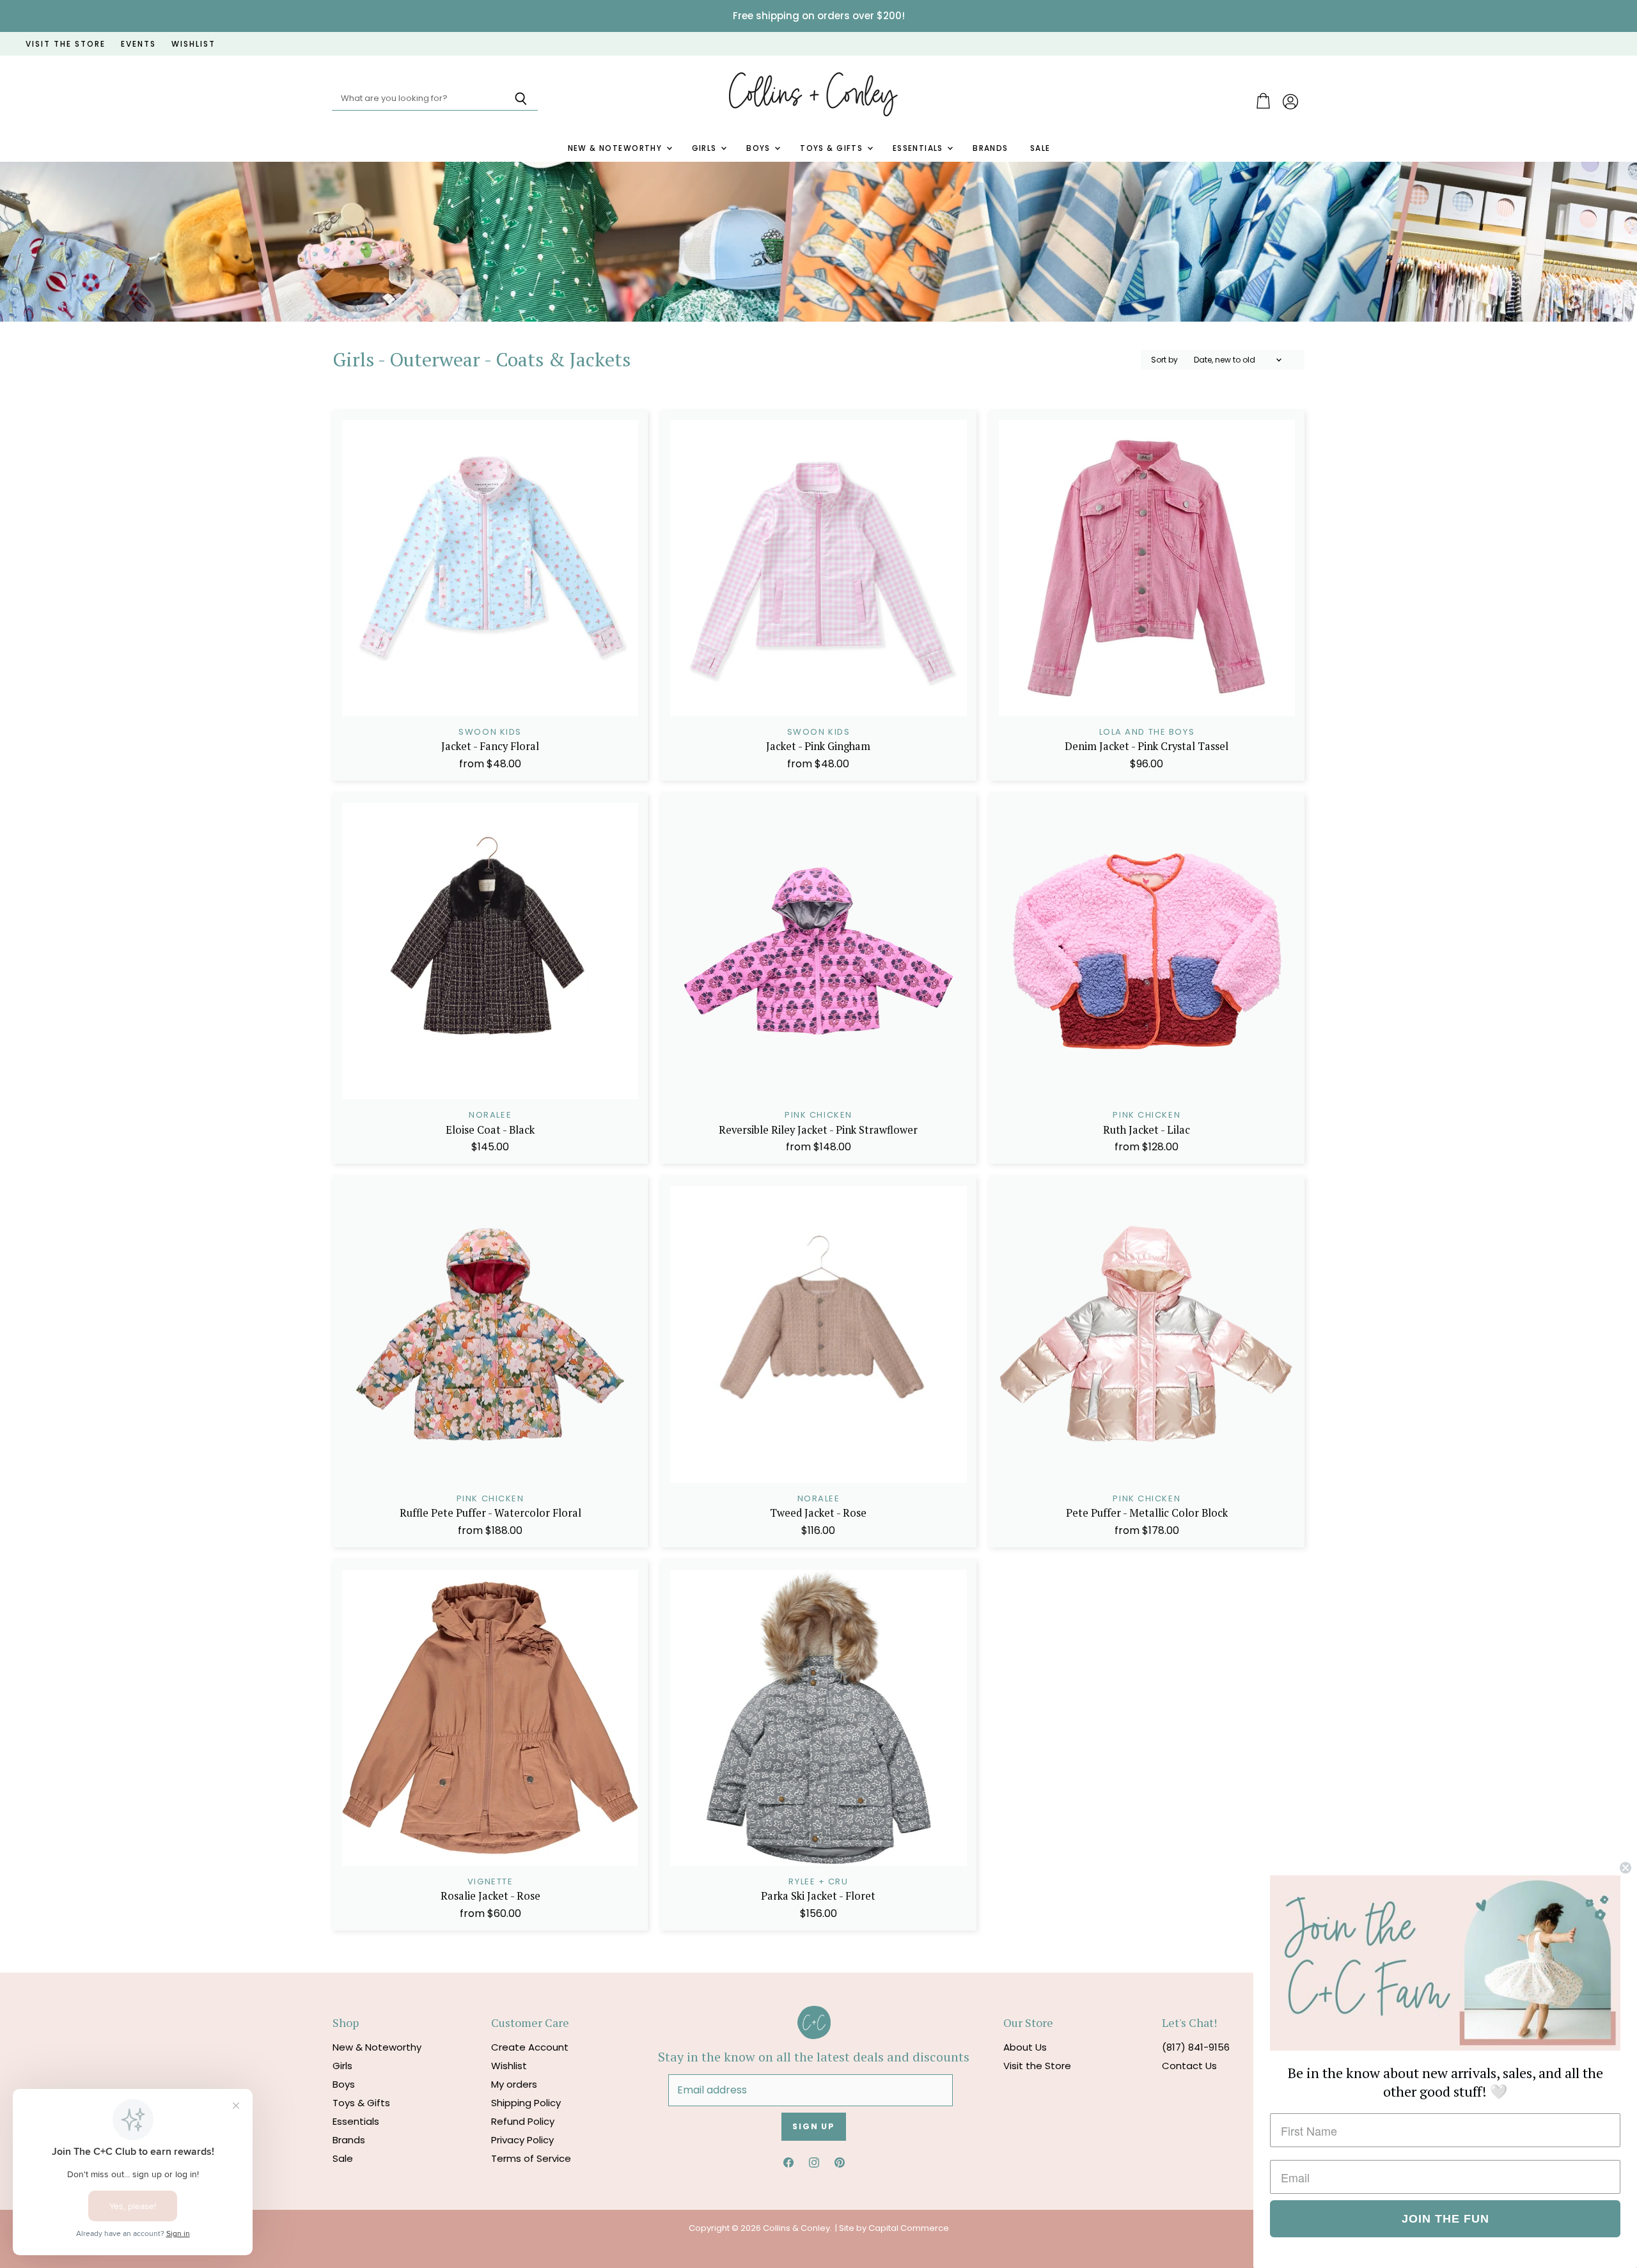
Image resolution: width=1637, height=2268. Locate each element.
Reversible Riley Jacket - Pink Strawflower (818, 1130)
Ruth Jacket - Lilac (1147, 1130)
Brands (991, 148)
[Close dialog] (1625, 1868)
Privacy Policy (522, 2140)
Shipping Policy (526, 2103)
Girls (706, 148)
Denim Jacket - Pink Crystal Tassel (1147, 746)
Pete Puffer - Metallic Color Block (1147, 1513)
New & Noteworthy (616, 148)
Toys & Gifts (833, 148)
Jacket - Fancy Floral (490, 746)
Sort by (1164, 360)
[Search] (521, 99)
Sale (1040, 148)
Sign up (814, 2126)
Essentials (920, 148)
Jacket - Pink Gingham (818, 746)
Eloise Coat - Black (490, 1130)
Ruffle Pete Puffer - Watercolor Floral (490, 1513)
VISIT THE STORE (66, 44)
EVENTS (138, 44)
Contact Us (1189, 2066)
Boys (760, 148)
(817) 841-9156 (1196, 2047)
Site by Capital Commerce (894, 2228)
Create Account (530, 2047)
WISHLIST (193, 44)
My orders (514, 2084)
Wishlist (509, 2066)
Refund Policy (523, 2121)
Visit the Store (1037, 2066)
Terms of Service (531, 2158)
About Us (1025, 2047)
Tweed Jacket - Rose (818, 1513)
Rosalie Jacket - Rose (490, 1896)
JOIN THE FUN (1445, 2219)
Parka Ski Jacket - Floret (818, 1896)
